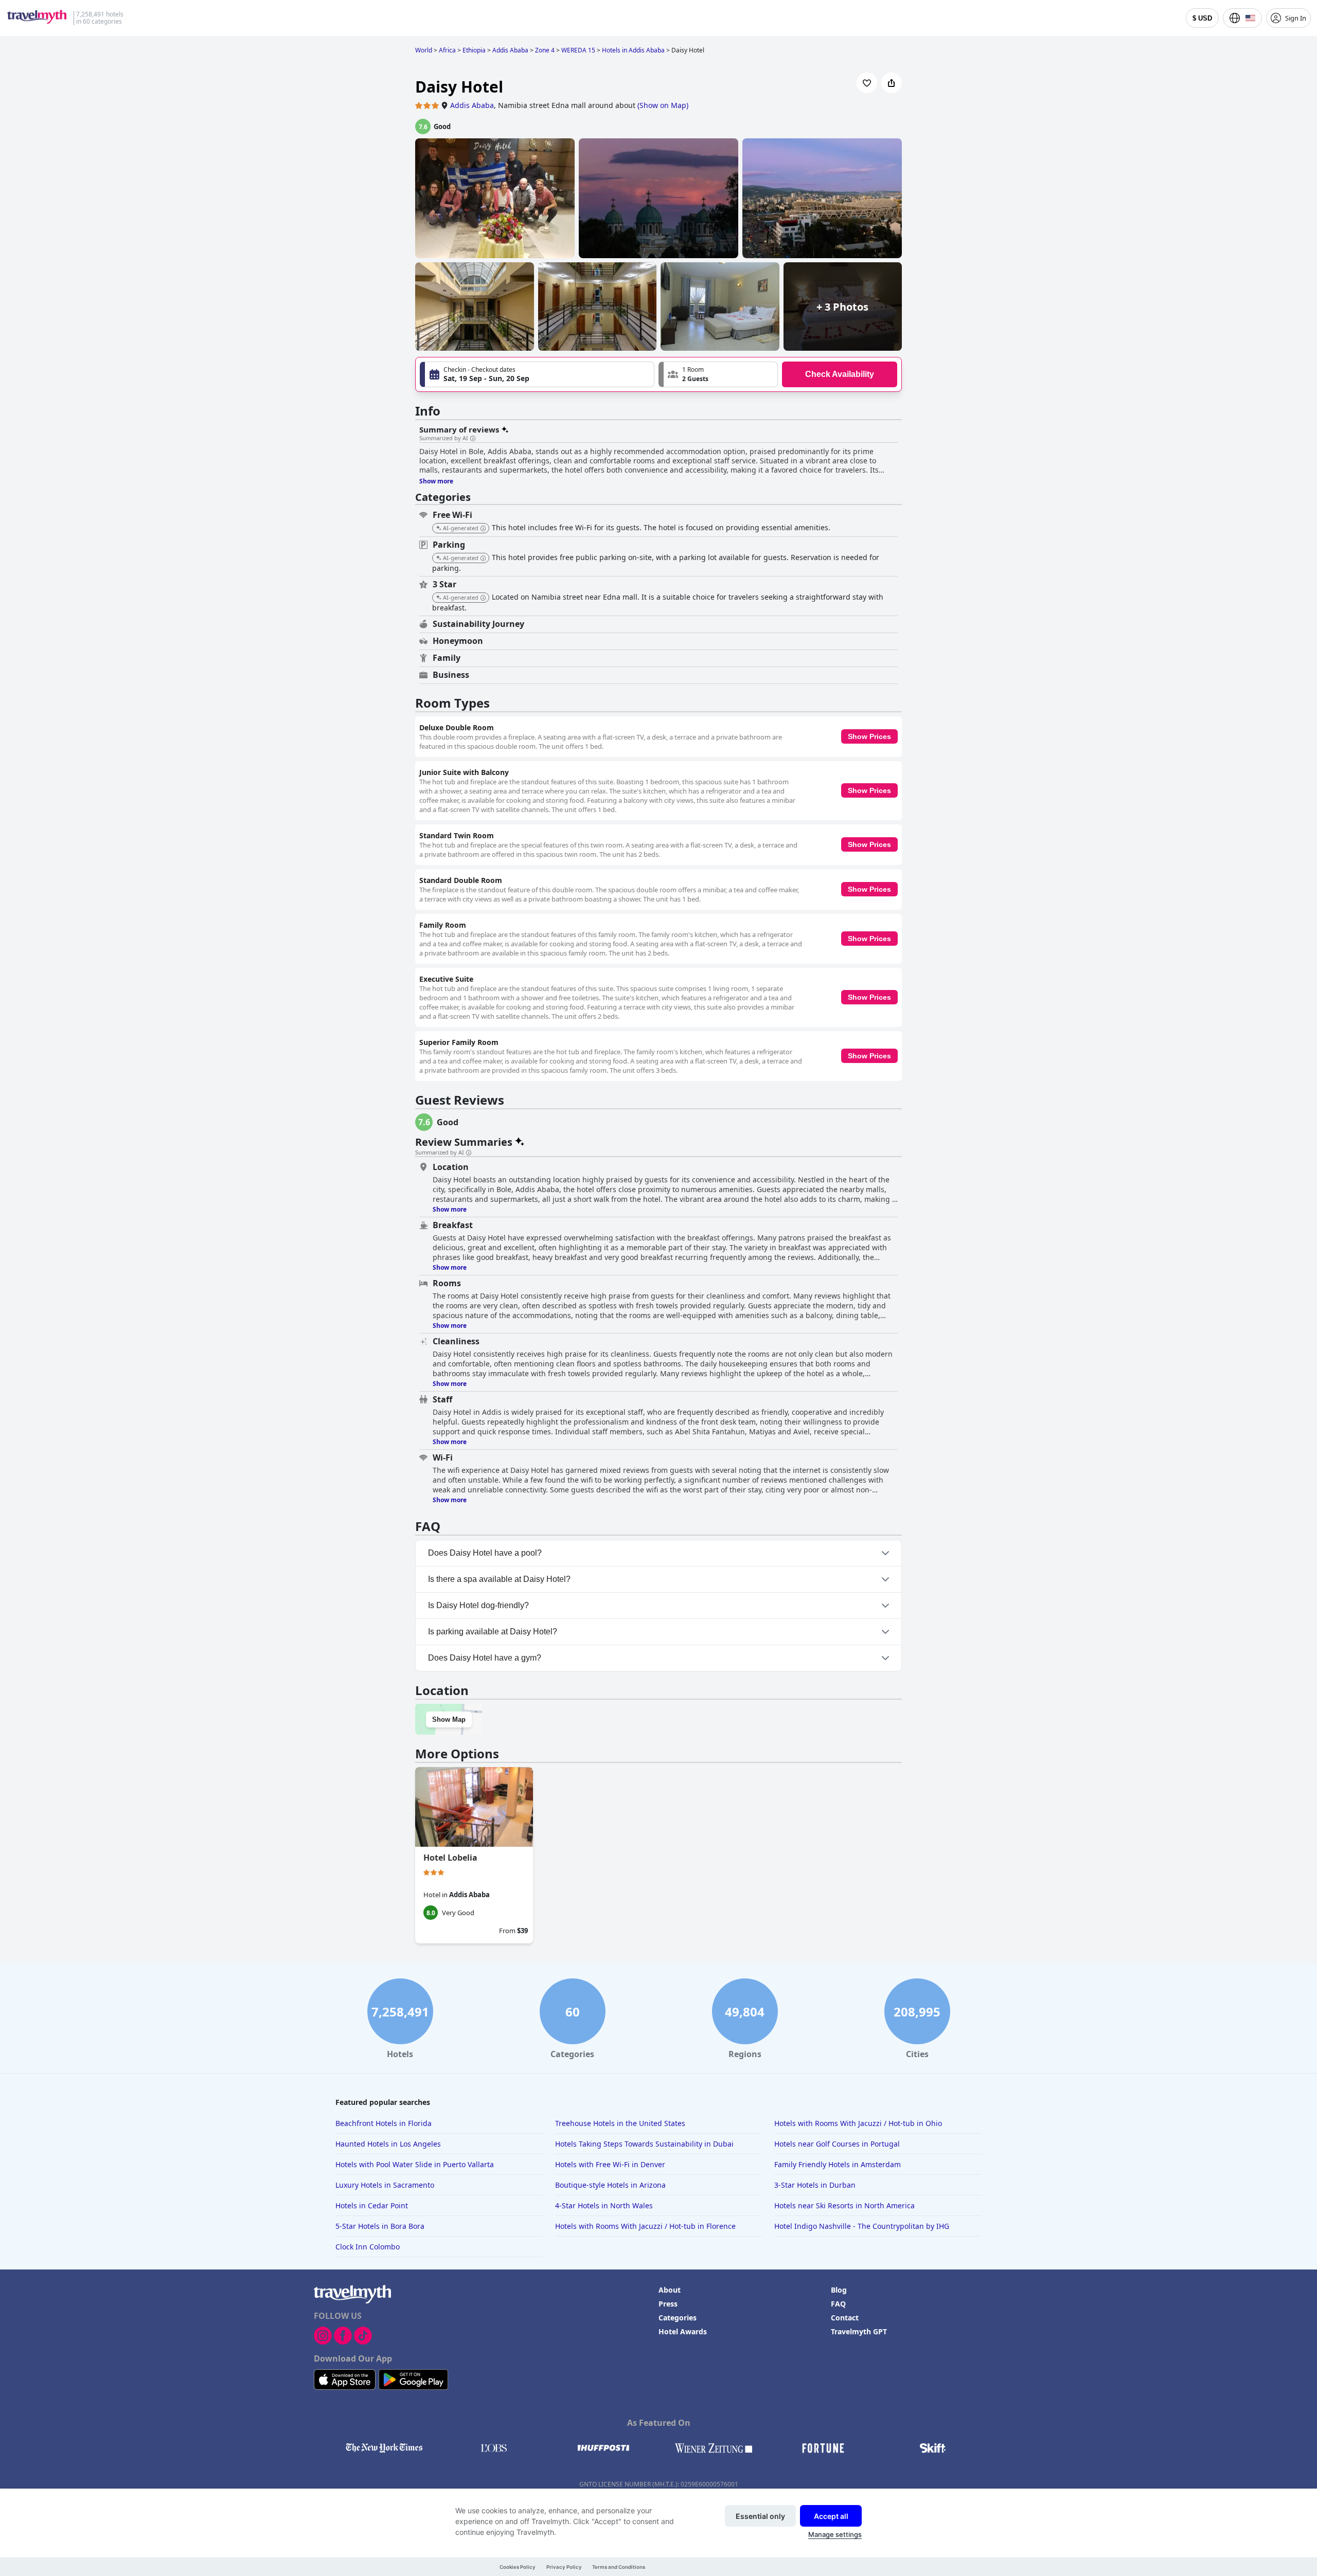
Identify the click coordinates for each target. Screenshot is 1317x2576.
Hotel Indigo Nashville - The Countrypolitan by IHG (862, 2226)
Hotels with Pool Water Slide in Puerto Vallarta (415, 2164)
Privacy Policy (564, 2567)
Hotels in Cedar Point (372, 2205)
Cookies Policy (518, 2567)
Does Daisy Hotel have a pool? (485, 1553)
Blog (839, 2290)
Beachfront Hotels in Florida (384, 2123)
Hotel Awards (683, 2331)
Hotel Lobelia (450, 1858)
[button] (718, 374)
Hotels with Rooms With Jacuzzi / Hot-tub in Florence (645, 2226)
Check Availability (840, 374)
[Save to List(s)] (867, 83)
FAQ (838, 2304)
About (670, 2290)
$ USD (1202, 18)
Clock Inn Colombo (368, 2247)
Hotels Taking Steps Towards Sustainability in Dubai (644, 2144)
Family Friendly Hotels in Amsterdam (838, 2164)
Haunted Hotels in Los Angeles (388, 2144)
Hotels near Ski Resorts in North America (844, 2205)
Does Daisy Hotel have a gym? (485, 1658)
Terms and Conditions (619, 2567)
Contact (845, 2318)
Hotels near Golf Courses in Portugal (837, 2144)
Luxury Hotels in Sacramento (385, 2185)
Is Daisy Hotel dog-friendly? (478, 1605)
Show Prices (869, 736)
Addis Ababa (472, 105)
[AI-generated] (483, 529)
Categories (678, 2318)
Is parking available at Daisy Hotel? (493, 1632)
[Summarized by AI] (473, 439)
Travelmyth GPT (859, 2331)
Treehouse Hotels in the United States (620, 2123)
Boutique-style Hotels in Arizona (610, 2185)
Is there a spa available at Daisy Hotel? (499, 1579)
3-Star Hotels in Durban (815, 2185)
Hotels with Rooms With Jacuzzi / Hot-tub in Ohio (858, 2123)
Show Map (449, 1719)
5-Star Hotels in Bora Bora (380, 2226)
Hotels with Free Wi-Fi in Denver (610, 2164)
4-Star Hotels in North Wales (604, 2205)
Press (668, 2304)
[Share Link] (892, 83)
